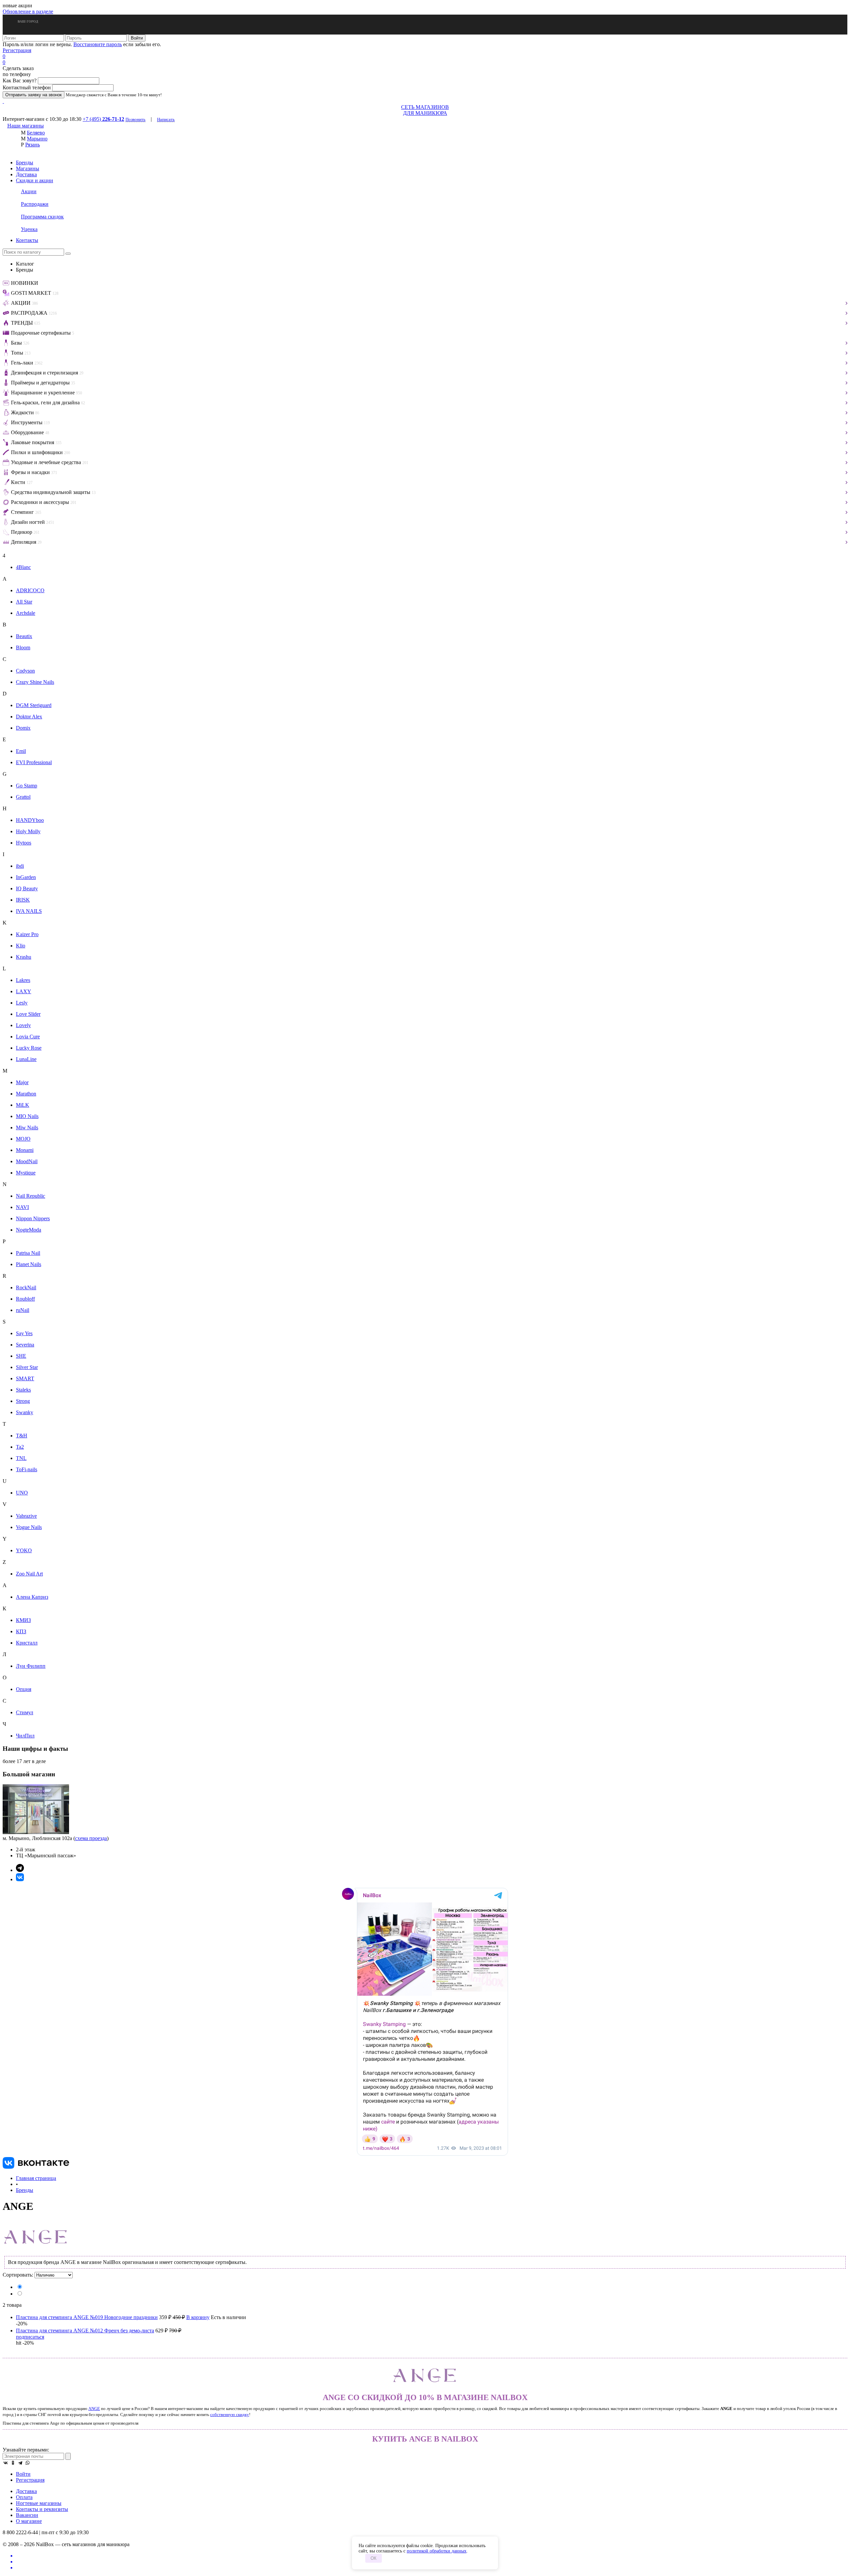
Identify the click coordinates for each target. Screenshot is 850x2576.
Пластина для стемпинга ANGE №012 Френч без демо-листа (85, 2331)
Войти (23, 2474)
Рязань (33, 145)
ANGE (94, 2409)
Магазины (28, 168)
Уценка (29, 229)
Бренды (25, 162)
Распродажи (35, 204)
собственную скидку (230, 2415)
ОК (374, 2558)
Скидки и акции (35, 180)
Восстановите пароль (98, 44)
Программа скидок (42, 217)
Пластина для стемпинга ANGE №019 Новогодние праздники (87, 2317)
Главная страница (36, 2178)
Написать (166, 119)
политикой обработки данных (437, 2551)
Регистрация (17, 50)
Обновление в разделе (28, 11)
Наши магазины (26, 126)
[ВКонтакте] (6, 2463)
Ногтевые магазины (39, 2503)
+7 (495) (103, 119)
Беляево (36, 133)
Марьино (37, 139)
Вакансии (27, 2515)
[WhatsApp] (28, 2463)
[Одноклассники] (13, 2463)
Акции (29, 191)
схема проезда (91, 1838)
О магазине (29, 2521)
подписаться (30, 2337)
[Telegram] (20, 2463)
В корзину (198, 2317)
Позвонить (135, 119)
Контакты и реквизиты (42, 2509)
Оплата (24, 2497)
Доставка (26, 174)
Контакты (27, 240)
